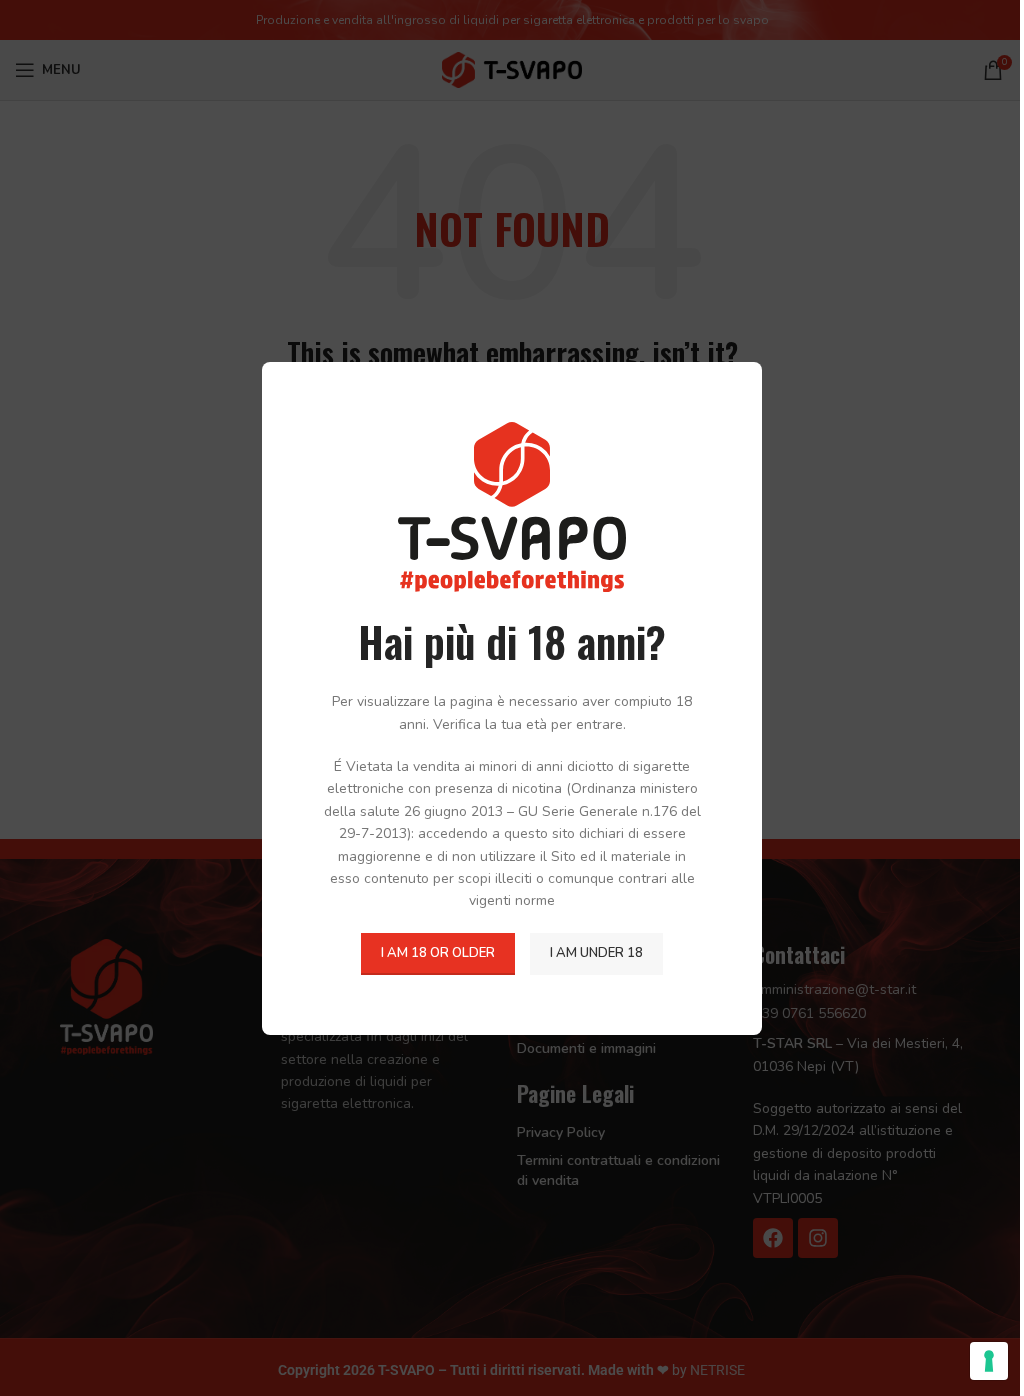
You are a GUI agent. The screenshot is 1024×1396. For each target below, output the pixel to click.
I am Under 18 (596, 953)
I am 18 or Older (438, 953)
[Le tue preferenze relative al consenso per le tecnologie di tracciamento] (989, 1361)
